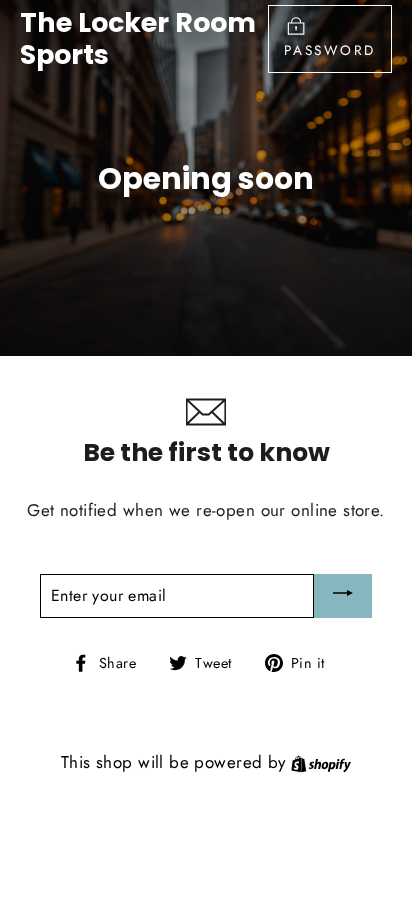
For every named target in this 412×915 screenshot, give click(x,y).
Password (330, 50)
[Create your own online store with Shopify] (321, 762)
